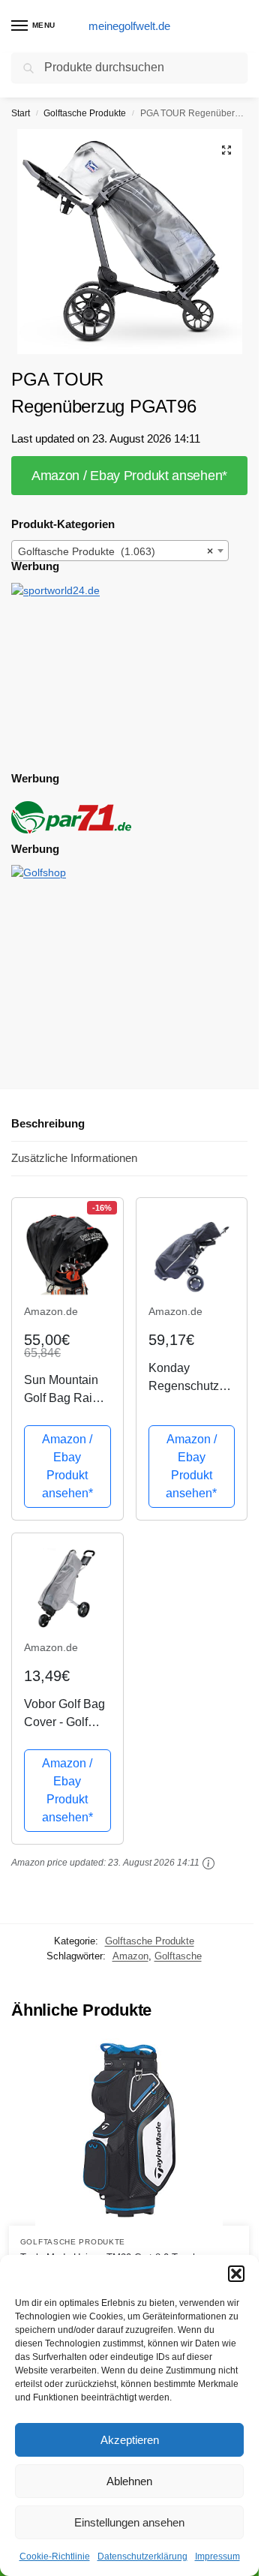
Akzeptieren (130, 2440)
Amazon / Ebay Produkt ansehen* (129, 476)
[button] (236, 2274)
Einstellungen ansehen (129, 2522)
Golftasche (178, 1956)
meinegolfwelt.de (129, 26)
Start (21, 113)
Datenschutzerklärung (142, 2556)
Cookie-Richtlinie (55, 2556)
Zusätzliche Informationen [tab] (74, 1158)
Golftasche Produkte (85, 113)
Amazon (130, 1956)
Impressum (217, 2556)
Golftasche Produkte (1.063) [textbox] (115, 551)
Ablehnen (129, 2481)
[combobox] (120, 551)
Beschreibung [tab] (48, 1123)
